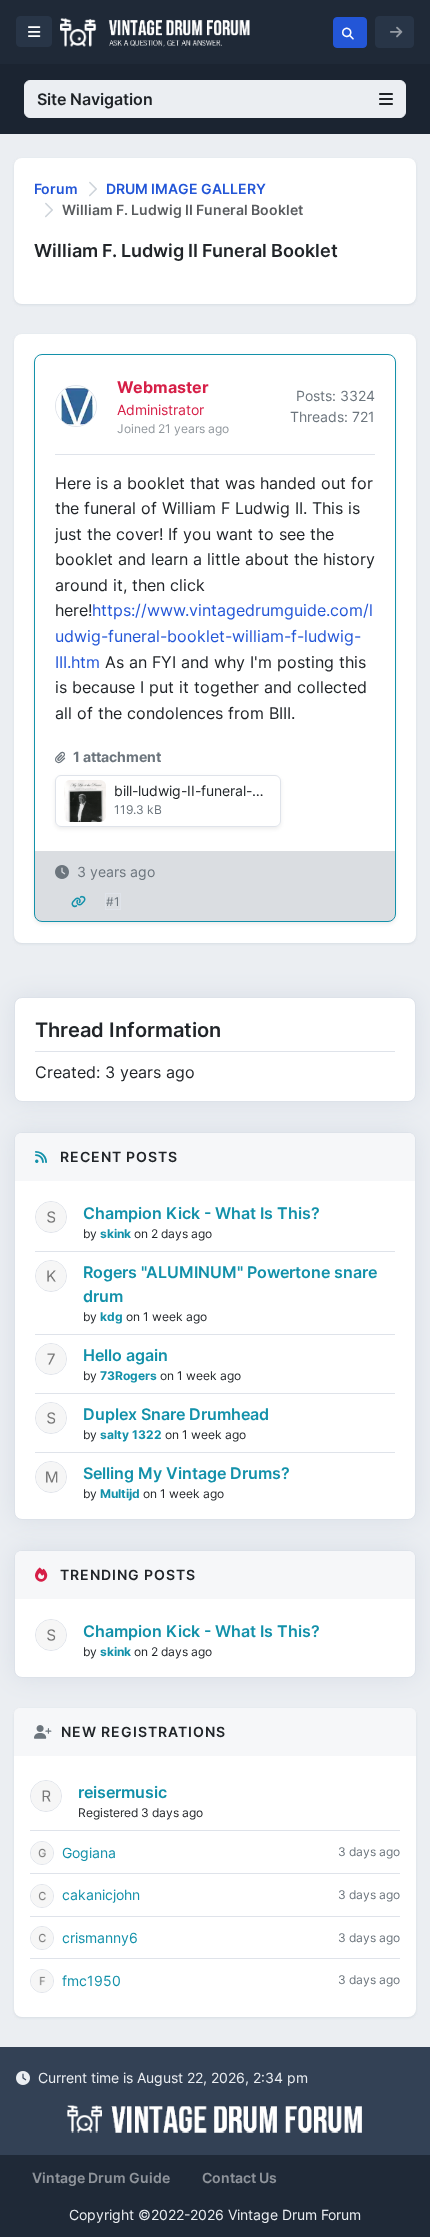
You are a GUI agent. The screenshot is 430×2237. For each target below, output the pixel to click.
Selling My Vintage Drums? (186, 1473)
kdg (113, 1316)
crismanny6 (100, 1937)
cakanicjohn (101, 1894)
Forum (56, 188)
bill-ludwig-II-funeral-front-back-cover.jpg (251, 790)
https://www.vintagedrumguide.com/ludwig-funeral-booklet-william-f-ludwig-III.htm (214, 635)
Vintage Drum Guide (101, 2177)
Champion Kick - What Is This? (201, 1213)
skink (117, 1233)
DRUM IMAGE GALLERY (186, 188)
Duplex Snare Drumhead (176, 1414)
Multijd (121, 1493)
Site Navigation (95, 99)
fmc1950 (91, 1980)
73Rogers (130, 1375)
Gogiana (89, 1852)
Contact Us (239, 2177)
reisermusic (122, 1792)
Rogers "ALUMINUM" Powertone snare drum (230, 1284)
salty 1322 (132, 1434)
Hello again (125, 1355)
